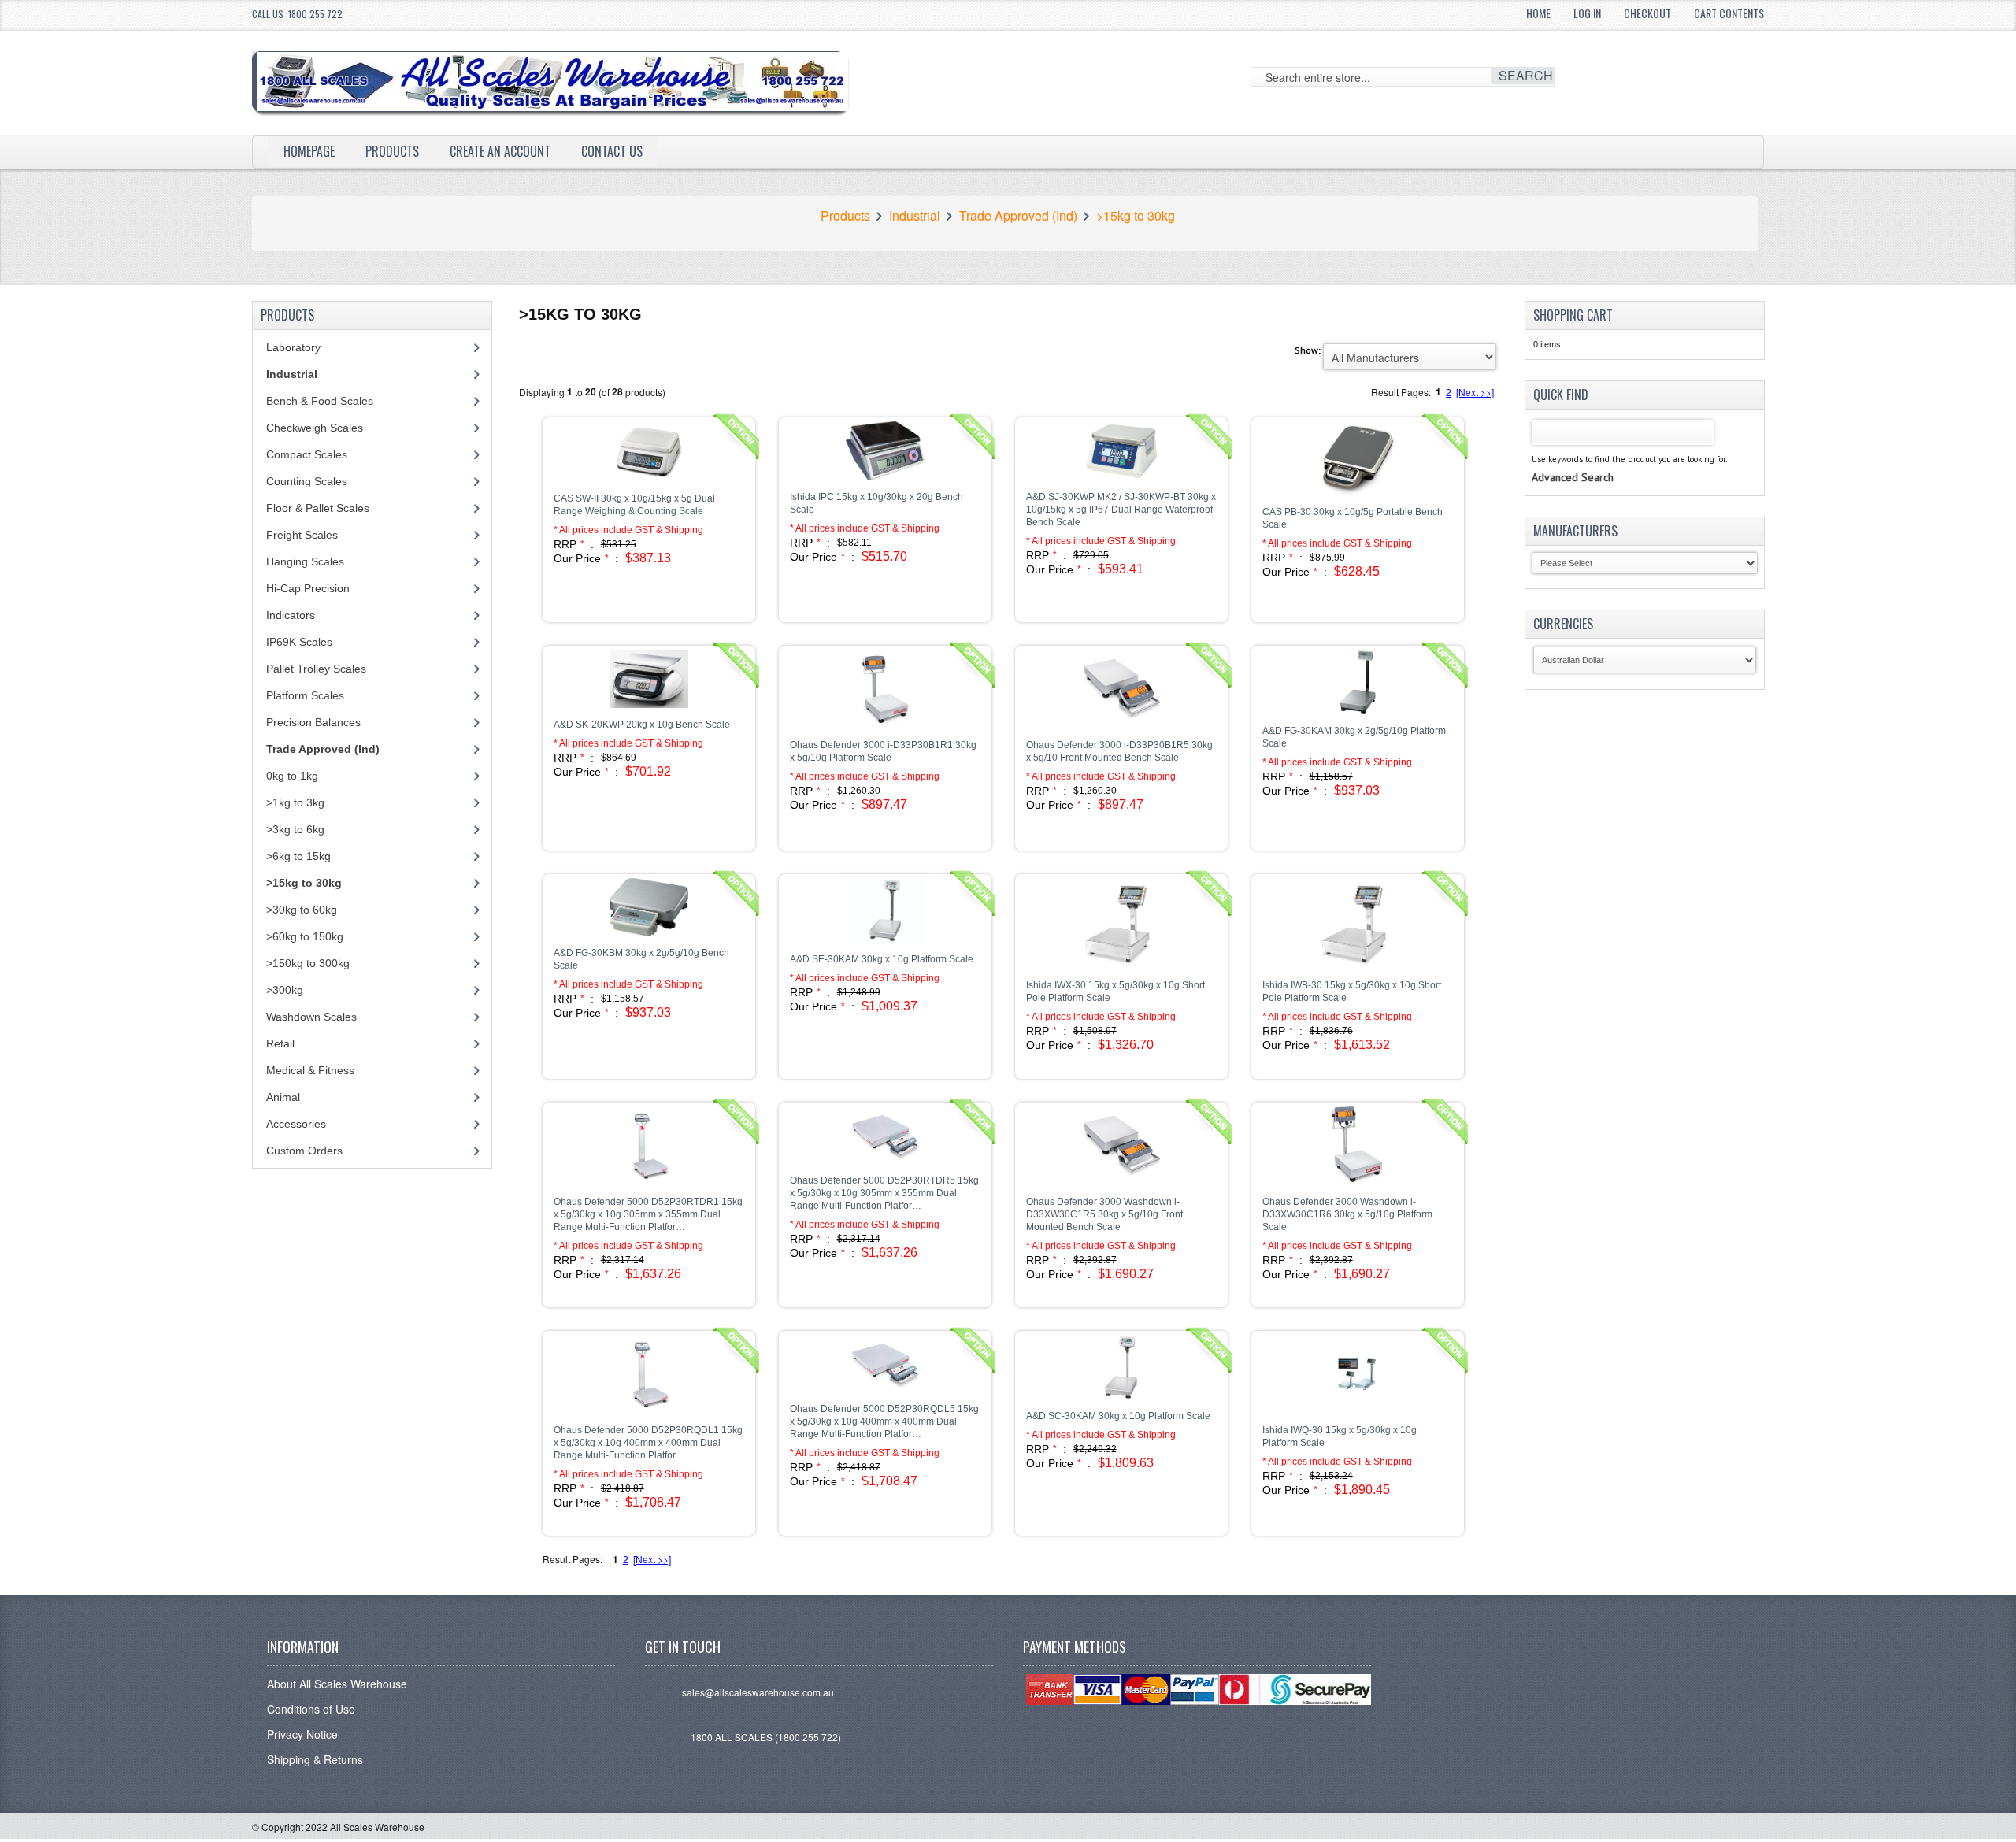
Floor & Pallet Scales (318, 508)
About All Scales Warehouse (337, 1684)
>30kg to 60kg (302, 910)
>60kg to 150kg (305, 936)
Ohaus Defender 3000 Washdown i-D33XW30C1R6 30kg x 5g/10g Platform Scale (1347, 1214)
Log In (1587, 13)
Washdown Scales (311, 1017)
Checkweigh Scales (315, 428)
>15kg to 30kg (1136, 216)
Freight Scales (302, 535)
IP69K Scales (299, 642)
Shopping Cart (1573, 315)
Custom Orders (304, 1151)
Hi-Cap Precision (308, 588)
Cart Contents (1729, 13)
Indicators (291, 615)
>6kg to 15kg (298, 856)
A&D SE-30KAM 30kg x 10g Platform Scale (882, 959)
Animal (283, 1097)
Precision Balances (313, 722)
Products (392, 151)
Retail (280, 1043)
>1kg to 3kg (295, 802)
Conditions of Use (311, 1709)
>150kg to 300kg (308, 963)
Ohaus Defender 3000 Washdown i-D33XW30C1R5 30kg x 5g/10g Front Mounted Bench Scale (1104, 1214)
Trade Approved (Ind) (1018, 216)
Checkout (1647, 13)
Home (1538, 13)
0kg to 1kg (292, 776)
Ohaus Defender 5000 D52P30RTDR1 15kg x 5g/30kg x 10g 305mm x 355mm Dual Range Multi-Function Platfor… (648, 1214)
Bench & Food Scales (320, 401)
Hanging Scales (305, 561)
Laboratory (293, 347)
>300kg (285, 990)
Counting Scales (307, 481)
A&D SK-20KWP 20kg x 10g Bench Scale (642, 725)
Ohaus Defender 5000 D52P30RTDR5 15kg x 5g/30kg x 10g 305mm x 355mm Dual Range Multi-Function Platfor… (884, 1193)
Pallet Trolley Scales (316, 669)
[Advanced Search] (1573, 461)
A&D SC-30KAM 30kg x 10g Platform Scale (1118, 1416)
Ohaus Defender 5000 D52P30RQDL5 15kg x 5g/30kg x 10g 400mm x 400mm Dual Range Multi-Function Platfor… (884, 1421)
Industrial (915, 216)
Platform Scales (305, 695)
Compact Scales (307, 454)
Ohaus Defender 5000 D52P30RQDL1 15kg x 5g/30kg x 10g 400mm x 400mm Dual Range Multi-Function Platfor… (648, 1443)
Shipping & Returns (315, 1759)
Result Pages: (573, 1559)
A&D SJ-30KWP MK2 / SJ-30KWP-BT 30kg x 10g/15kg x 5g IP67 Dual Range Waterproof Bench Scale (1121, 510)
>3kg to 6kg (295, 829)
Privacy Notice (302, 1734)
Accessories (296, 1124)
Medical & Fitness (310, 1070)
